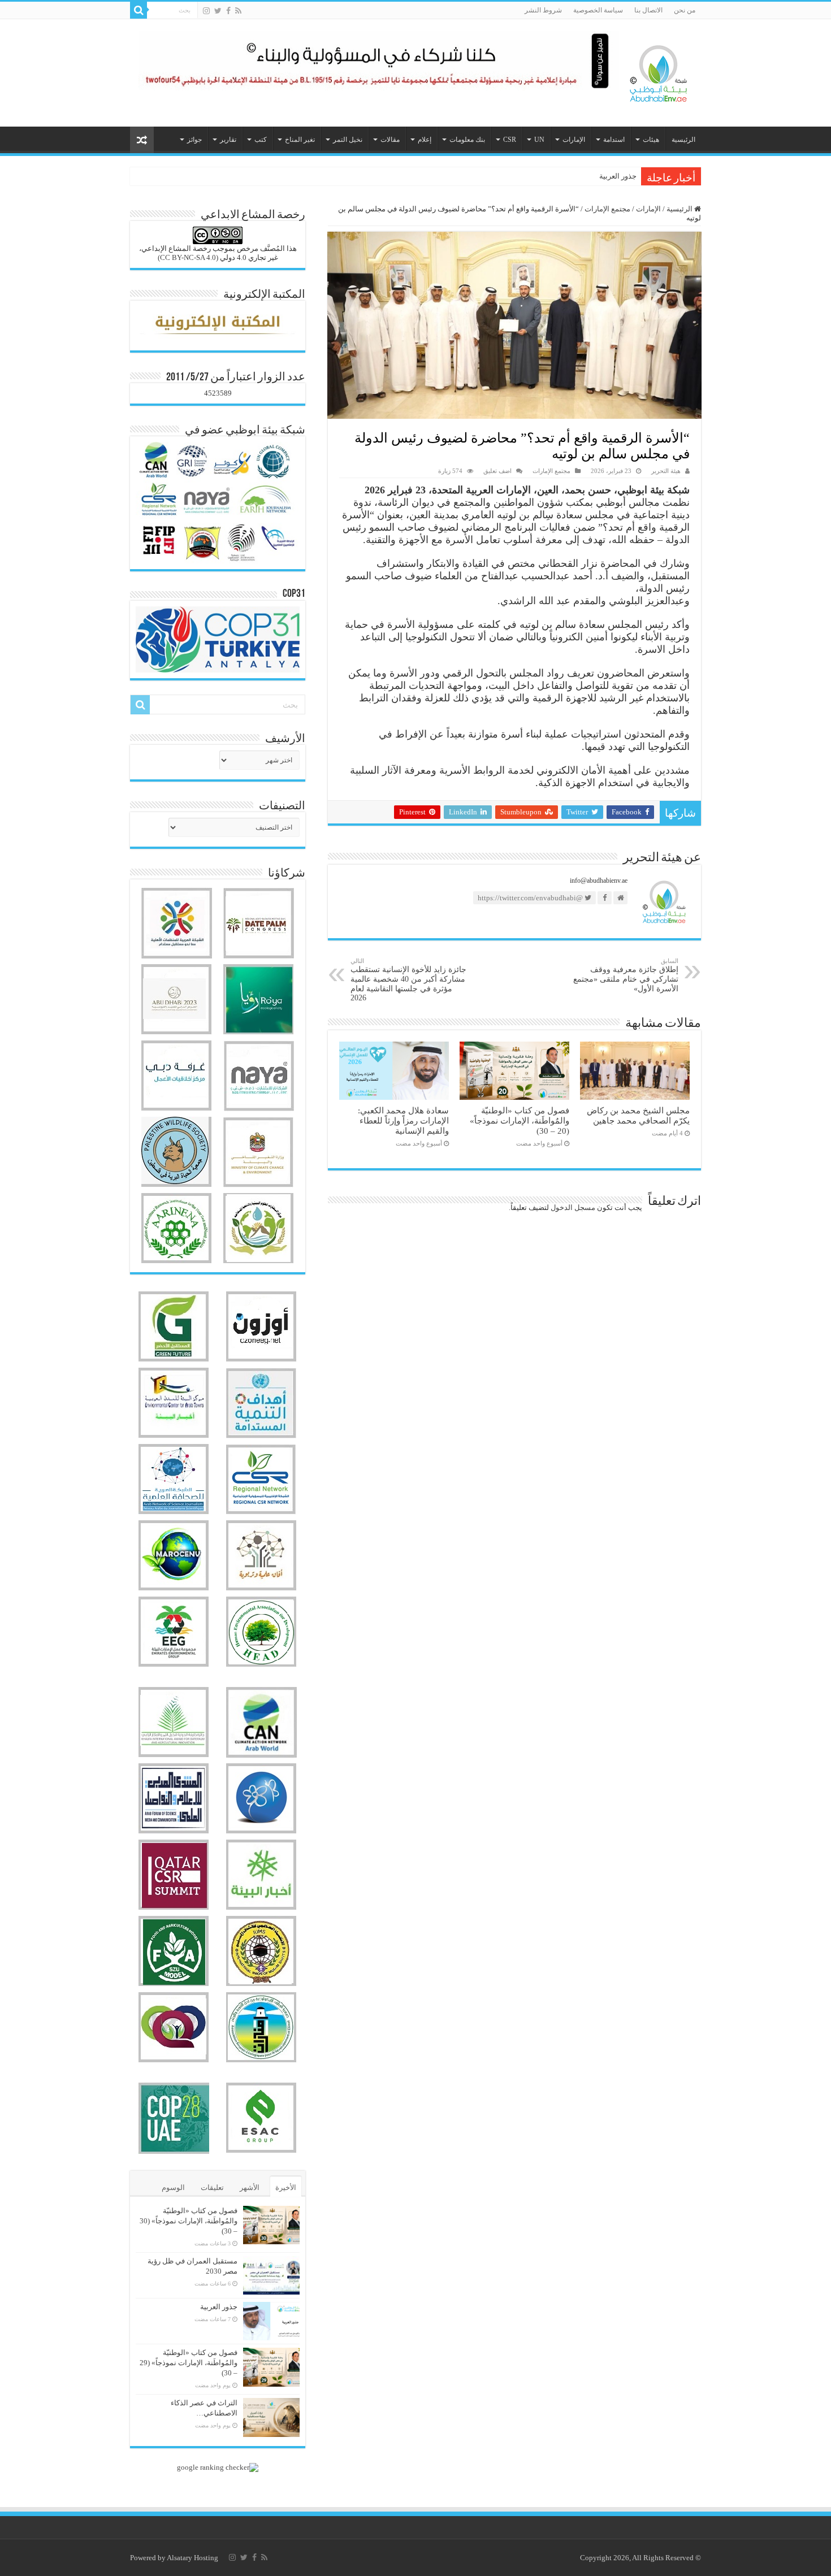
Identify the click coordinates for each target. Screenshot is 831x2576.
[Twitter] (218, 11)
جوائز (194, 140)
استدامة (614, 140)
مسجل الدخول (573, 1207)
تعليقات (212, 2187)
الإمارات (574, 140)
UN (539, 140)
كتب (261, 140)
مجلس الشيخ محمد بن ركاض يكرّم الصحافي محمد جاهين (638, 1115)
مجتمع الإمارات (607, 209)
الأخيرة (286, 2187)
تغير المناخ (300, 140)
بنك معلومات (467, 140)
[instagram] (206, 11)
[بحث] (138, 10)
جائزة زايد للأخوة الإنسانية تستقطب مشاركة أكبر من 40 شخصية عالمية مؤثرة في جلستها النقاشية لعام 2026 (408, 980)
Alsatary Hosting (192, 2558)
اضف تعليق (497, 471)
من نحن (685, 10)
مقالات (390, 140)
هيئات (651, 140)
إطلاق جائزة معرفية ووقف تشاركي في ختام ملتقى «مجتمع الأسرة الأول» (626, 975)
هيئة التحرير (666, 471)
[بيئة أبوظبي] (659, 71)
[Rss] (238, 11)
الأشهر (250, 2187)
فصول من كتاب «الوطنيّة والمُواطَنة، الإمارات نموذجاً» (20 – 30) (520, 1120)
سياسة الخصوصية (598, 10)
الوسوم (173, 2187)
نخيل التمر (348, 140)
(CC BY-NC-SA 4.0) (188, 257)
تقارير (228, 140)
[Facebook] (228, 11)
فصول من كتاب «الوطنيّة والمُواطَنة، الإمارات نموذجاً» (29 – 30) (189, 2363)
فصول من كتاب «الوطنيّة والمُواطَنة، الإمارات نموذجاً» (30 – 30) (189, 2221)
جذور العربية (618, 176)
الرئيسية (683, 140)
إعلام (425, 140)
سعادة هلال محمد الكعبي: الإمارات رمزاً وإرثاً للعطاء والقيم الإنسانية (403, 1120)
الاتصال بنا (648, 10)
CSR (510, 140)
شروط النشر (543, 10)
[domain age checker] (218, 2467)
